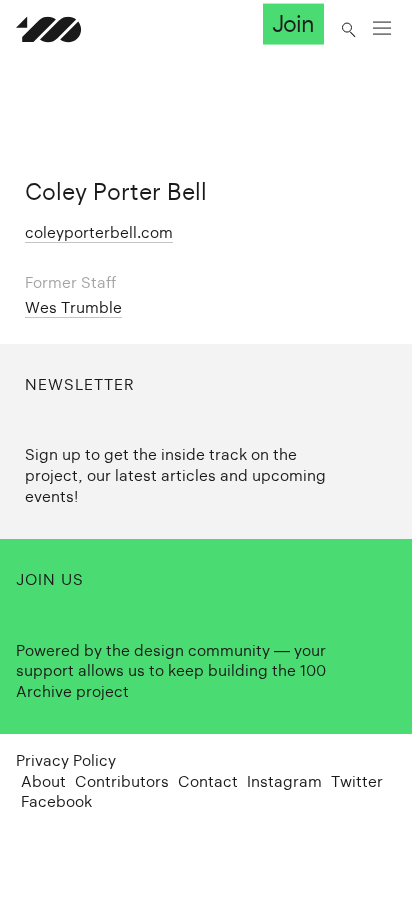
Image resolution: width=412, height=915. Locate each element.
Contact (208, 781)
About (43, 781)
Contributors (122, 781)
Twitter (357, 781)
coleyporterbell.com (99, 232)
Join (293, 24)
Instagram (284, 781)
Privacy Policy (66, 760)
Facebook (56, 801)
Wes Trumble (73, 307)
